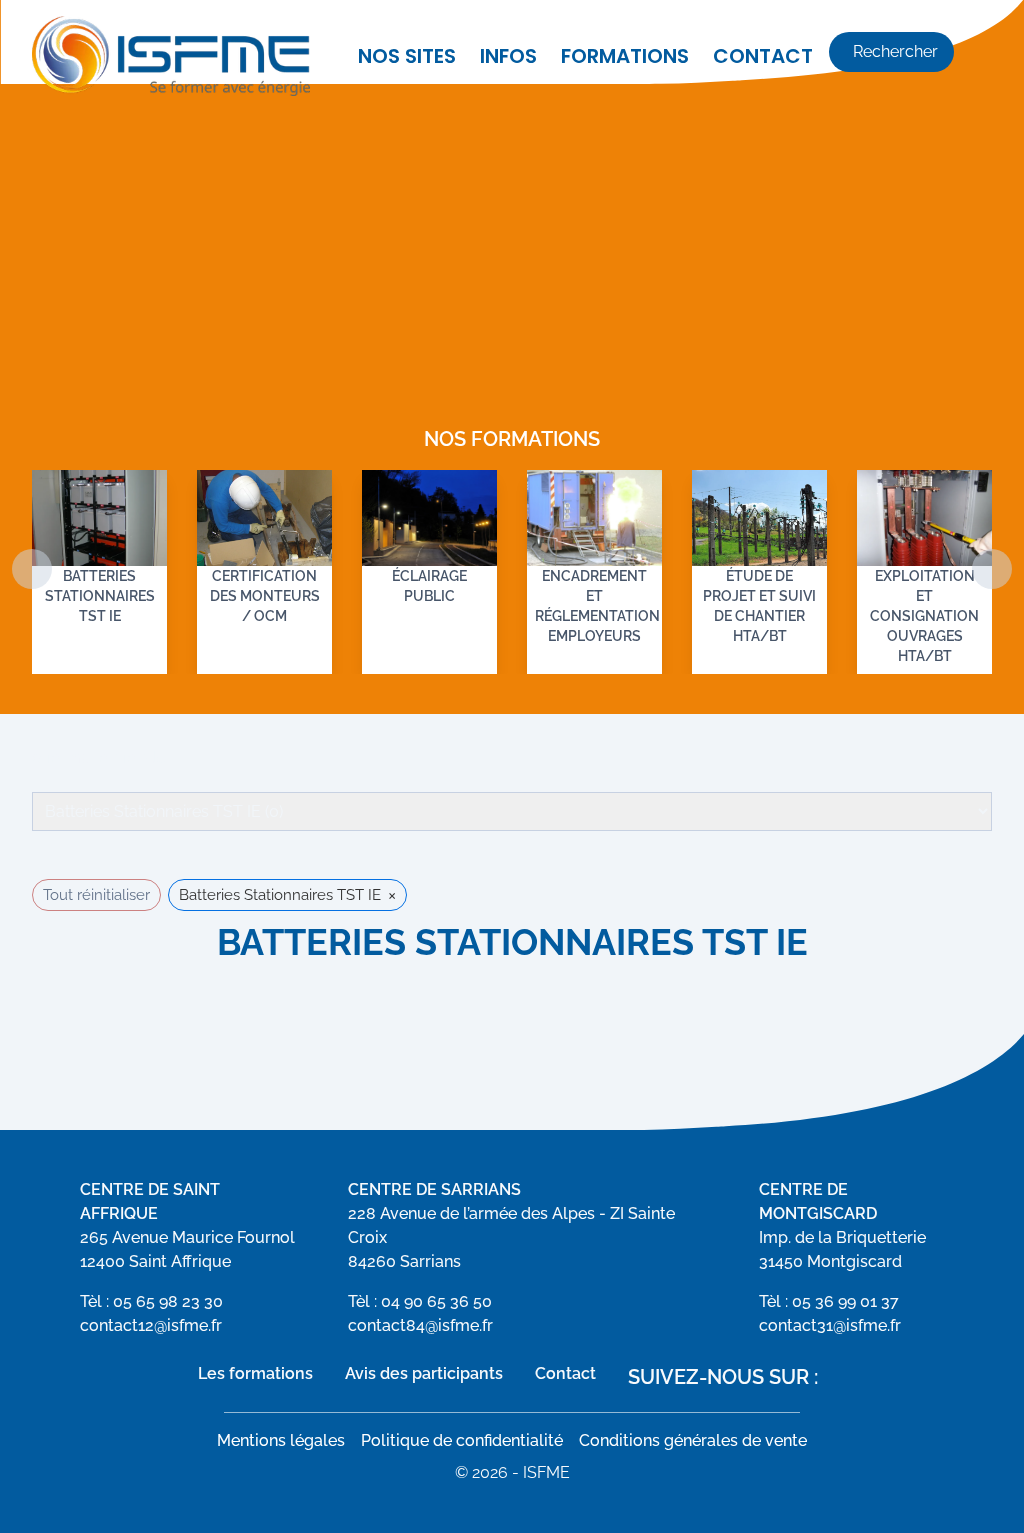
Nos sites (407, 56)
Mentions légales (281, 1440)
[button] (992, 569)
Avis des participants (424, 1373)
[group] (99, 572)
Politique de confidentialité (462, 1440)
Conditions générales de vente (693, 1440)
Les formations (255, 1373)
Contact (763, 56)
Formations (625, 56)
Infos (508, 56)
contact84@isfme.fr (420, 1325)
